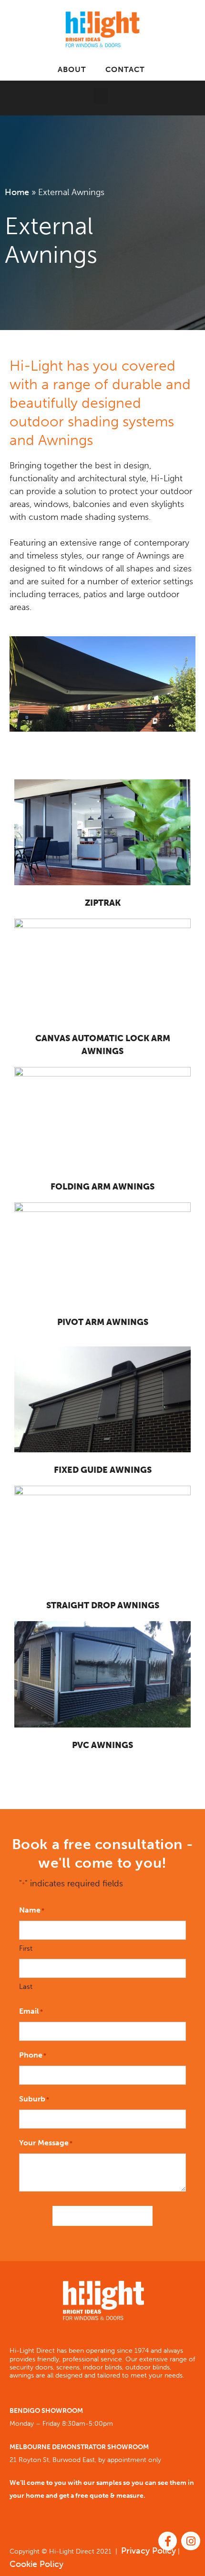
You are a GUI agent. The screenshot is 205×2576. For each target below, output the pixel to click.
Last (26, 1986)
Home (17, 192)
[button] (101, 96)
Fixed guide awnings (103, 1470)
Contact (125, 69)
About (72, 69)
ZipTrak (103, 903)
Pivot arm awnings (103, 1322)
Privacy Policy (149, 2551)
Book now (102, 2216)
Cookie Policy (36, 2564)
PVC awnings (102, 1745)
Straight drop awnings (103, 1605)
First (26, 1948)
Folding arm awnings (102, 1187)
